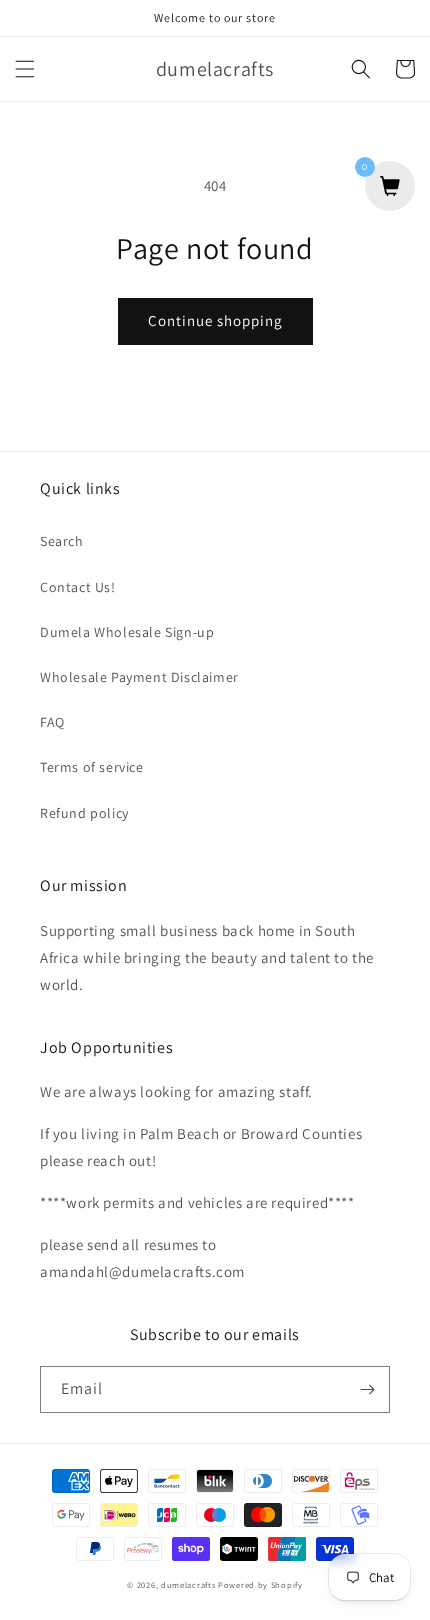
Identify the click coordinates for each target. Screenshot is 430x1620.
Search (62, 541)
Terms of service (92, 767)
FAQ (52, 722)
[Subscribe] (367, 1389)
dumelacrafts (188, 1584)
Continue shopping (215, 320)
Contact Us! (78, 587)
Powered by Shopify (260, 1584)
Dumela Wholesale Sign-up (127, 632)
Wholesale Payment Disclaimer (139, 677)
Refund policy (84, 813)
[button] (25, 69)
